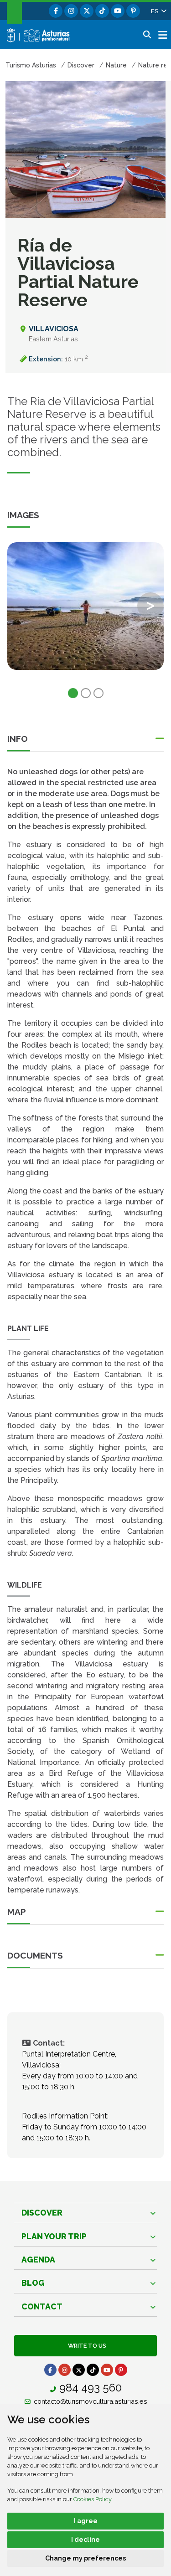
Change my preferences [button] (85, 2558)
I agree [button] (86, 2521)
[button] (158, 11)
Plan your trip (54, 2236)
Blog (33, 2283)
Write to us (86, 2346)
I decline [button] (85, 2540)
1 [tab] (73, 693)
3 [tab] (98, 693)
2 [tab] (86, 693)
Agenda (38, 2260)
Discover (42, 2213)
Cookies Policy (93, 2499)
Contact (42, 2306)
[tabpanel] (85, 612)
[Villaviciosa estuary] (85, 606)
